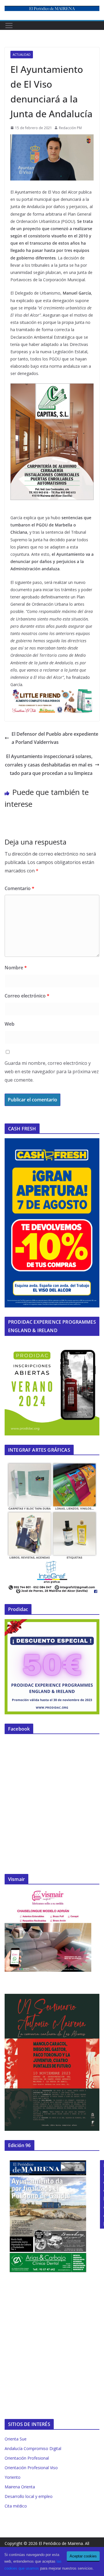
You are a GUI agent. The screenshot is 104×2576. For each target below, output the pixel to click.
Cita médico (16, 2506)
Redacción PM (70, 128)
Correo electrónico (27, 996)
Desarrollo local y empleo (29, 2496)
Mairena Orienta (20, 2487)
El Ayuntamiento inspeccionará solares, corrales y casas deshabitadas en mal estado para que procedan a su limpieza (49, 765)
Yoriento (13, 2477)
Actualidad (22, 55)
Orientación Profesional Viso (31, 2468)
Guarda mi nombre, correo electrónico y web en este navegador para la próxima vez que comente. (52, 1071)
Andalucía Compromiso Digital (33, 2448)
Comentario (19, 888)
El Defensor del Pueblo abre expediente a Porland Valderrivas (55, 738)
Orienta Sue (16, 2439)
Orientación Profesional (27, 2458)
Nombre (16, 968)
